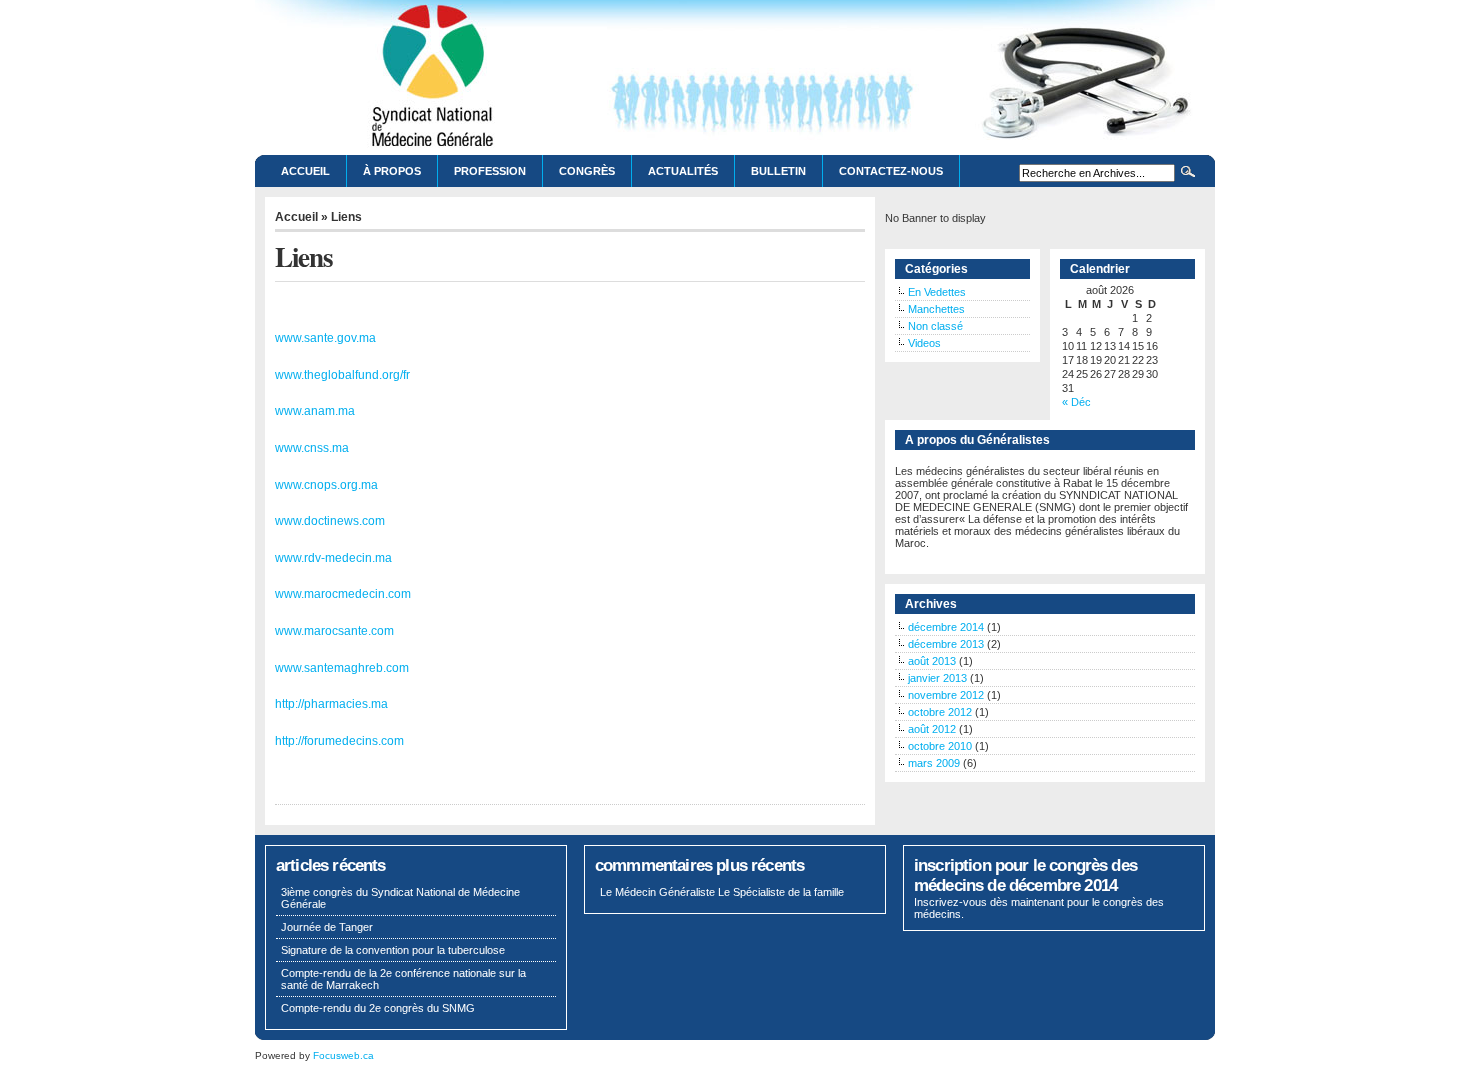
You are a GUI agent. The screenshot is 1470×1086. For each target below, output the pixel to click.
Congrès (587, 171)
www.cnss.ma (312, 448)
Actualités (683, 171)
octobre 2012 (940, 712)
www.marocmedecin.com (343, 594)
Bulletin (778, 171)
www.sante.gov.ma (325, 338)
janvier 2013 (937, 678)
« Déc (1076, 402)
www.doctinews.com (330, 521)
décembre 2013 (946, 644)
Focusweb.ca (343, 1055)
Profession (490, 171)
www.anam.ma (315, 411)
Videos (924, 343)
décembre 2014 (946, 627)
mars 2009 (934, 763)
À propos (392, 171)
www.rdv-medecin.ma (333, 558)
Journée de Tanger (327, 927)
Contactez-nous (891, 171)
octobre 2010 (940, 746)
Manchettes (936, 309)
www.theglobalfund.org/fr (342, 375)
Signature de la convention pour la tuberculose (393, 950)
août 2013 (932, 661)
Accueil (305, 171)
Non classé (935, 326)
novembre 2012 (946, 695)
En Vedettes (937, 292)
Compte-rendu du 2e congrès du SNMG (378, 1008)
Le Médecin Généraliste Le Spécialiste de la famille (722, 892)
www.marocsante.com (334, 631)
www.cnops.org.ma (326, 485)
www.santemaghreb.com (342, 668)
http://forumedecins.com (339, 741)
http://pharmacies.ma (331, 704)
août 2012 (932, 729)
